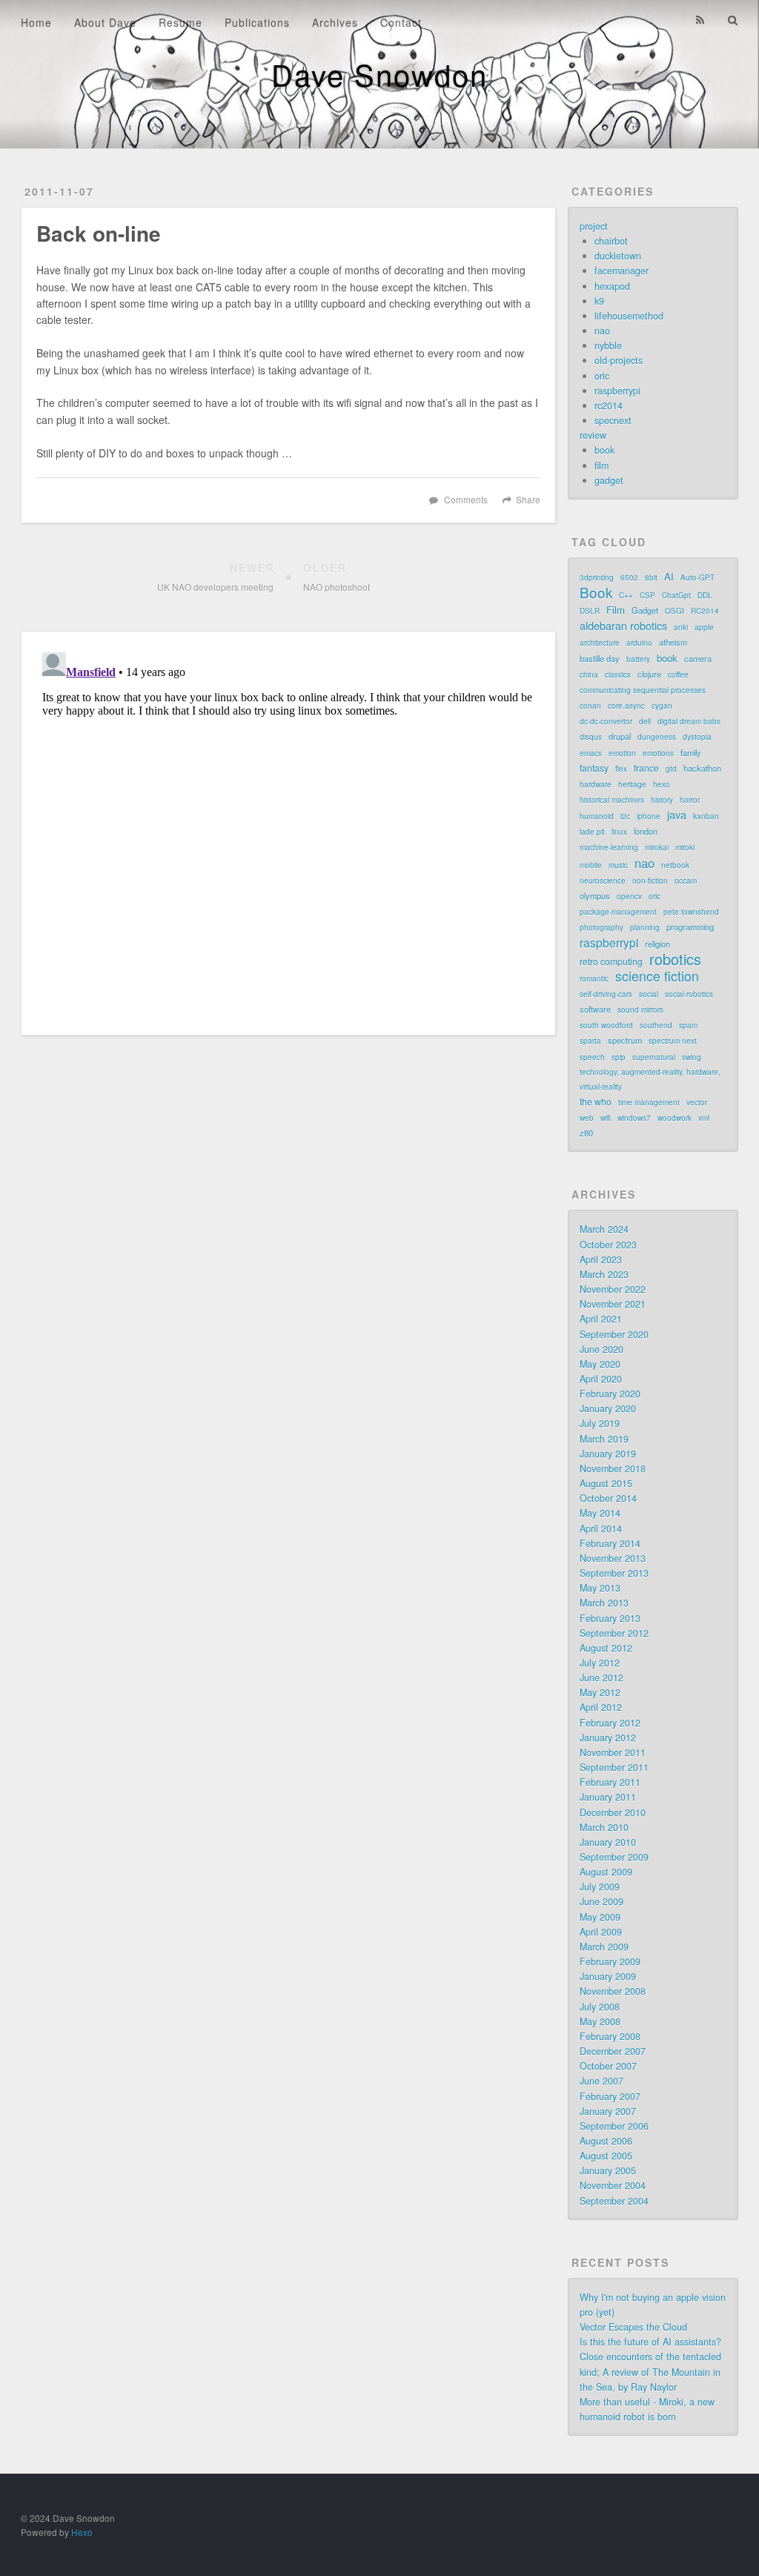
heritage (632, 784)
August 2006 (606, 2141)
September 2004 (614, 2201)
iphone (649, 816)
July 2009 (600, 1887)
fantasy (594, 768)
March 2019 (604, 1439)
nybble (608, 345)
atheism (673, 642)
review (593, 435)
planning (645, 927)
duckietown (618, 256)
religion (657, 944)
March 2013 (604, 1603)
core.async (626, 706)
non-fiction (650, 881)
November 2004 (613, 2185)
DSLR (590, 611)
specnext (613, 420)
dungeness (657, 737)
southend (656, 1025)
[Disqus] (288, 832)
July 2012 (600, 1663)
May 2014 (600, 1513)
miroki (685, 847)
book (604, 450)
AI (669, 576)
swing (692, 1057)
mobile (591, 865)
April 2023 (601, 1259)
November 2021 (613, 1304)
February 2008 (610, 2036)
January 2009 (608, 1976)
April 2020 (601, 1379)
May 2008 (600, 2022)
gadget (609, 480)
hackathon (702, 768)
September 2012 (614, 1633)
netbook (675, 865)
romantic (594, 979)
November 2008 (613, 1991)
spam (688, 1025)
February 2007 (610, 2096)
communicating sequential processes (643, 690)
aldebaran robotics (623, 626)
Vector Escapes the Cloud (633, 2327)
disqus (591, 737)
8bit (651, 577)
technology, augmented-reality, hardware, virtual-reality (650, 1079)
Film (616, 610)
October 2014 (608, 1498)
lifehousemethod (629, 316)
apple (704, 627)
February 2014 (610, 1543)
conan (590, 706)
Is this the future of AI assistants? (650, 2342)
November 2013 (613, 1558)
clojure (649, 674)
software (595, 1009)
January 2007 (608, 2111)
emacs (591, 753)
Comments (466, 499)
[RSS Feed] (700, 20)
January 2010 (608, 1842)
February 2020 (610, 1394)
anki (681, 627)
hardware (596, 784)
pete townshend (691, 912)
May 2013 (600, 1588)
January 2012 (608, 1738)
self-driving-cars (606, 994)
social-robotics (689, 994)
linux (619, 832)
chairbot (611, 241)
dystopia (697, 737)
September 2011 (614, 1767)
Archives (335, 22)
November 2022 (613, 1289)
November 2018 (613, 1469)
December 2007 (613, 2051)
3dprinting (597, 577)
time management (649, 1102)
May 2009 (600, 1917)
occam (686, 881)
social (649, 994)
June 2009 (601, 1901)
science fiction (657, 976)
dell (645, 721)
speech (592, 1057)
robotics (675, 959)
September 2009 (614, 1857)
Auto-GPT (697, 577)
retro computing (611, 961)
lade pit (592, 832)
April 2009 (601, 1932)
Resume (180, 22)
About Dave (105, 22)
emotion (622, 753)
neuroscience (603, 881)
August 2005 (606, 2156)
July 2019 (600, 1423)
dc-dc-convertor (606, 721)
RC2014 (705, 611)
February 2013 (610, 1618)
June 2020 (601, 1349)
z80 (586, 1133)
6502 (629, 577)
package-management (618, 912)
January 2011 (608, 1797)
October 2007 (608, 2066)
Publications (257, 22)
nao (602, 331)
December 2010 (613, 1812)
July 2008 (600, 2007)
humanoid (597, 816)
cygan (662, 706)
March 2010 (604, 1827)
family (691, 752)
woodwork (675, 1118)
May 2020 (600, 1364)
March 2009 (604, 1947)
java (677, 815)
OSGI (675, 611)
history (662, 800)
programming (690, 927)
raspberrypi (617, 391)
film (601, 466)
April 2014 (601, 1529)
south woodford (606, 1025)
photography (601, 927)
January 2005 (608, 2171)
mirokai (657, 847)
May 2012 (600, 1692)
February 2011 (610, 1782)
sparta (590, 1041)
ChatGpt (676, 595)
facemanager (622, 271)
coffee (678, 675)
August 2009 (606, 1872)
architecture (600, 643)
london (646, 831)
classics (618, 675)
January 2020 (608, 1408)
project (594, 226)
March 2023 (604, 1274)
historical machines (612, 800)
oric (602, 376)
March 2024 (604, 1229)
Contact (401, 22)
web (587, 1118)
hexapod (612, 286)
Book (596, 592)
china (589, 675)
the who (596, 1101)
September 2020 (614, 1334)
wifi (606, 1118)
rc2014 (609, 405)
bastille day (600, 658)
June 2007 (601, 2081)
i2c (625, 816)
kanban (706, 816)
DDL (705, 595)
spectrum (625, 1040)
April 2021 (601, 1319)
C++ (626, 595)
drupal (620, 736)
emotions (658, 753)
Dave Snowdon (379, 74)
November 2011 (613, 1752)
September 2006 (614, 2126)
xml (704, 1118)
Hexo (82, 2532)
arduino (639, 643)
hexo (662, 784)
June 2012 (601, 1678)
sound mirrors (640, 1010)
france (646, 768)
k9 (599, 301)
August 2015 (606, 1483)
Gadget (645, 610)
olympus (595, 895)
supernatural (654, 1057)
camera (698, 658)
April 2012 (601, 1707)
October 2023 (608, 1245)
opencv (629, 896)
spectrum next (673, 1041)
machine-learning (609, 847)
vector (697, 1102)
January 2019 (608, 1454)
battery (638, 659)
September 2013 (614, 1573)
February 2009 (610, 1961)
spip (619, 1057)
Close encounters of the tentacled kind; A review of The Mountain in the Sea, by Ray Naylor (650, 2371)
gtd (671, 769)
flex (621, 769)
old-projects (619, 360)
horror (690, 800)
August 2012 (606, 1648)
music (618, 865)
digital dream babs (689, 721)
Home (36, 22)
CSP (647, 595)
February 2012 (610, 1723)
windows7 (634, 1118)
